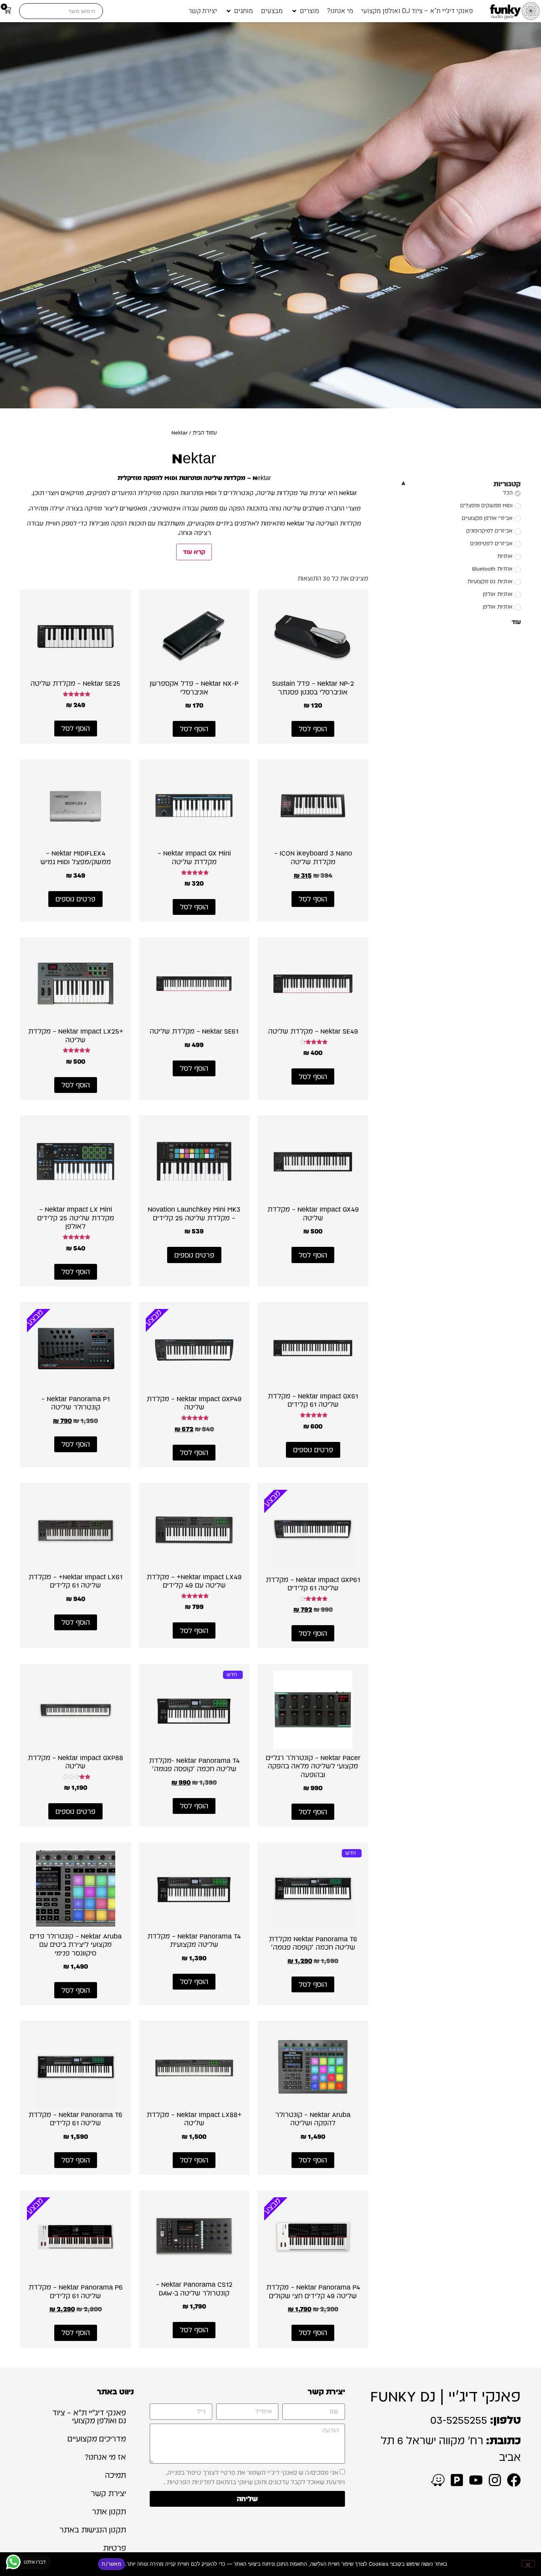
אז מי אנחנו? (105, 2457)
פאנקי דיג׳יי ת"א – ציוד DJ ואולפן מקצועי (89, 2417)
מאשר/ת (111, 2564)
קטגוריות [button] (507, 484)
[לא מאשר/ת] (528, 2564)
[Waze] (438, 2480)
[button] (305, 11)
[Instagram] (495, 2480)
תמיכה (115, 2475)
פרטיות (114, 2548)
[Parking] (457, 2480)
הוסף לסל (313, 729)
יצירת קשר (108, 2493)
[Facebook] (514, 2480)
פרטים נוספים (75, 899)
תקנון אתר (109, 2512)
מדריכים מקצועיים (97, 2439)
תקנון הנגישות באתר (93, 2530)
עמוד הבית (205, 432)
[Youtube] (476, 2480)
